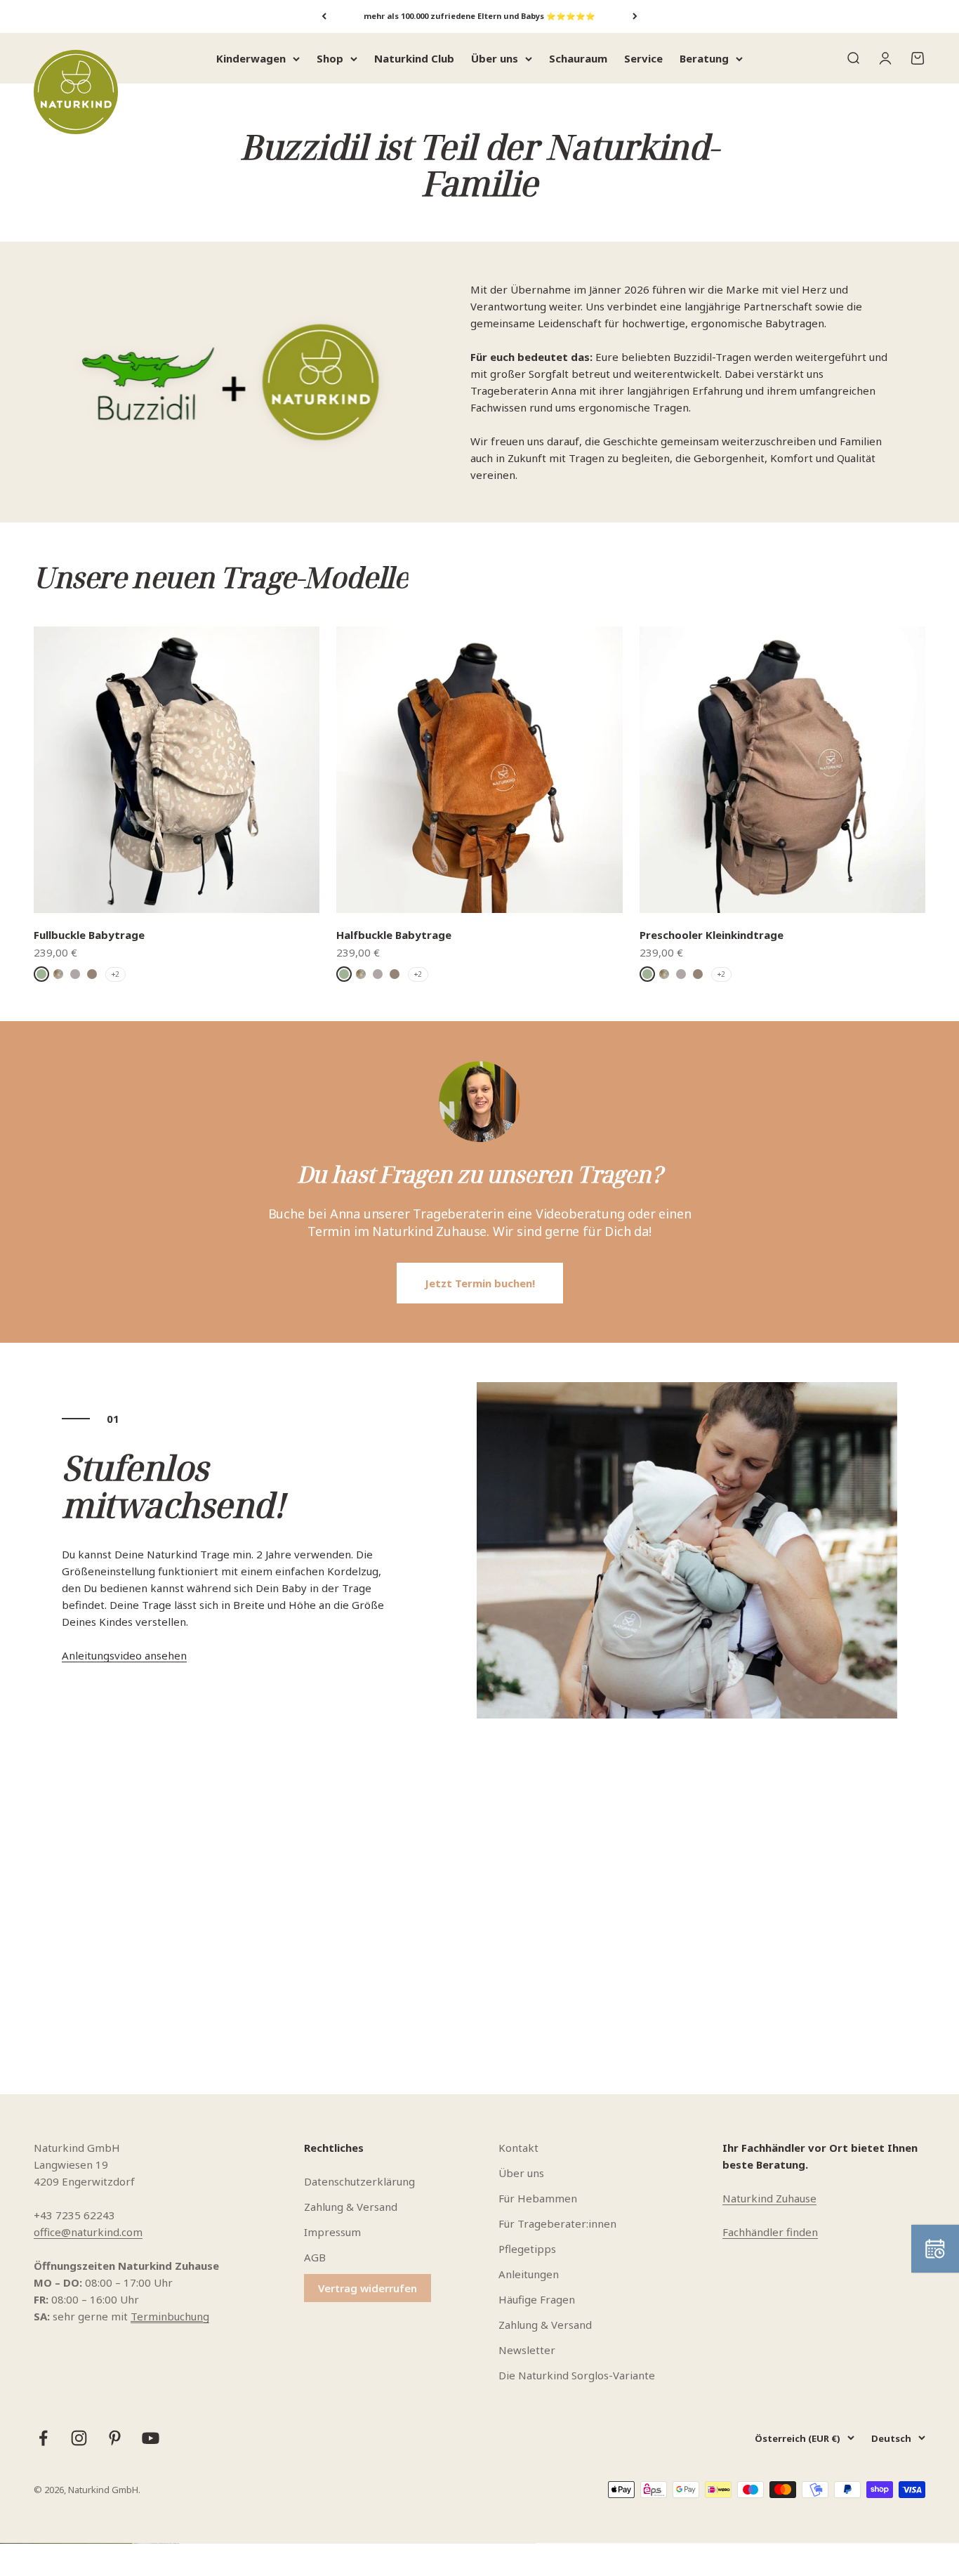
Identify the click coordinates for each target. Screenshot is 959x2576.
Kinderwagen (251, 58)
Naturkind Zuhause (769, 2198)
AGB (315, 2257)
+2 (115, 974)
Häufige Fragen (537, 2299)
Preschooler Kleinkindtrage (712, 935)
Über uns (495, 58)
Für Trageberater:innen (557, 2223)
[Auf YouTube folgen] (151, 2438)
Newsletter (527, 2350)
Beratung (704, 58)
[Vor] (635, 17)
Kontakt (518, 2148)
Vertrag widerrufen (368, 2288)
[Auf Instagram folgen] (79, 2438)
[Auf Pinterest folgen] (115, 2438)
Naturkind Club (414, 58)
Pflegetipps (527, 2249)
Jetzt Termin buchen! (480, 1283)
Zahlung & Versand (351, 2207)
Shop (330, 58)
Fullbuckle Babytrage (89, 935)
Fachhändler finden (770, 2232)
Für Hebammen (538, 2198)
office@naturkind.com (88, 2232)
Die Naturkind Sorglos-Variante (577, 2375)
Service (643, 58)
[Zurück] (324, 17)
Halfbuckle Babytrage (394, 935)
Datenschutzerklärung (359, 2181)
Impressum (332, 2232)
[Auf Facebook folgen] (43, 2438)
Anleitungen (529, 2274)
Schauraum (578, 58)
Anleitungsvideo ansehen (124, 1655)
